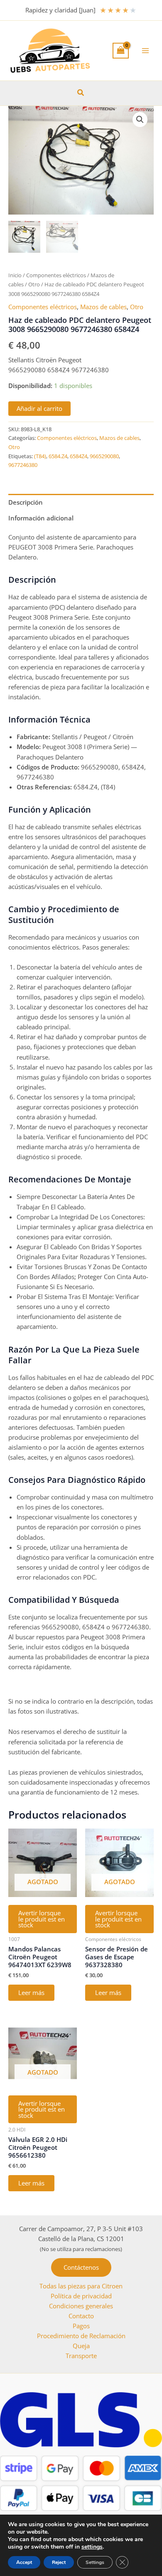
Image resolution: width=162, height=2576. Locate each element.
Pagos (81, 2326)
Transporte (81, 2356)
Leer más (31, 1992)
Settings (95, 2562)
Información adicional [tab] (41, 518)
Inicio (15, 275)
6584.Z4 (58, 456)
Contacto (81, 2316)
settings (92, 2547)
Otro (34, 284)
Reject (59, 2562)
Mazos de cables (103, 307)
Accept (24, 2562)
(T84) (40, 456)
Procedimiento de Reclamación (81, 2336)
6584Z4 (79, 456)
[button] (81, 93)
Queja (81, 2346)
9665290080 (104, 456)
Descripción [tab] (26, 502)
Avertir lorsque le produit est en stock (42, 1919)
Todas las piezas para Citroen (81, 2286)
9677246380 (23, 465)
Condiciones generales (81, 2306)
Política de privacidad (81, 2296)
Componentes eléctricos (56, 275)
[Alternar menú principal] (145, 51)
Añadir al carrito (39, 408)
